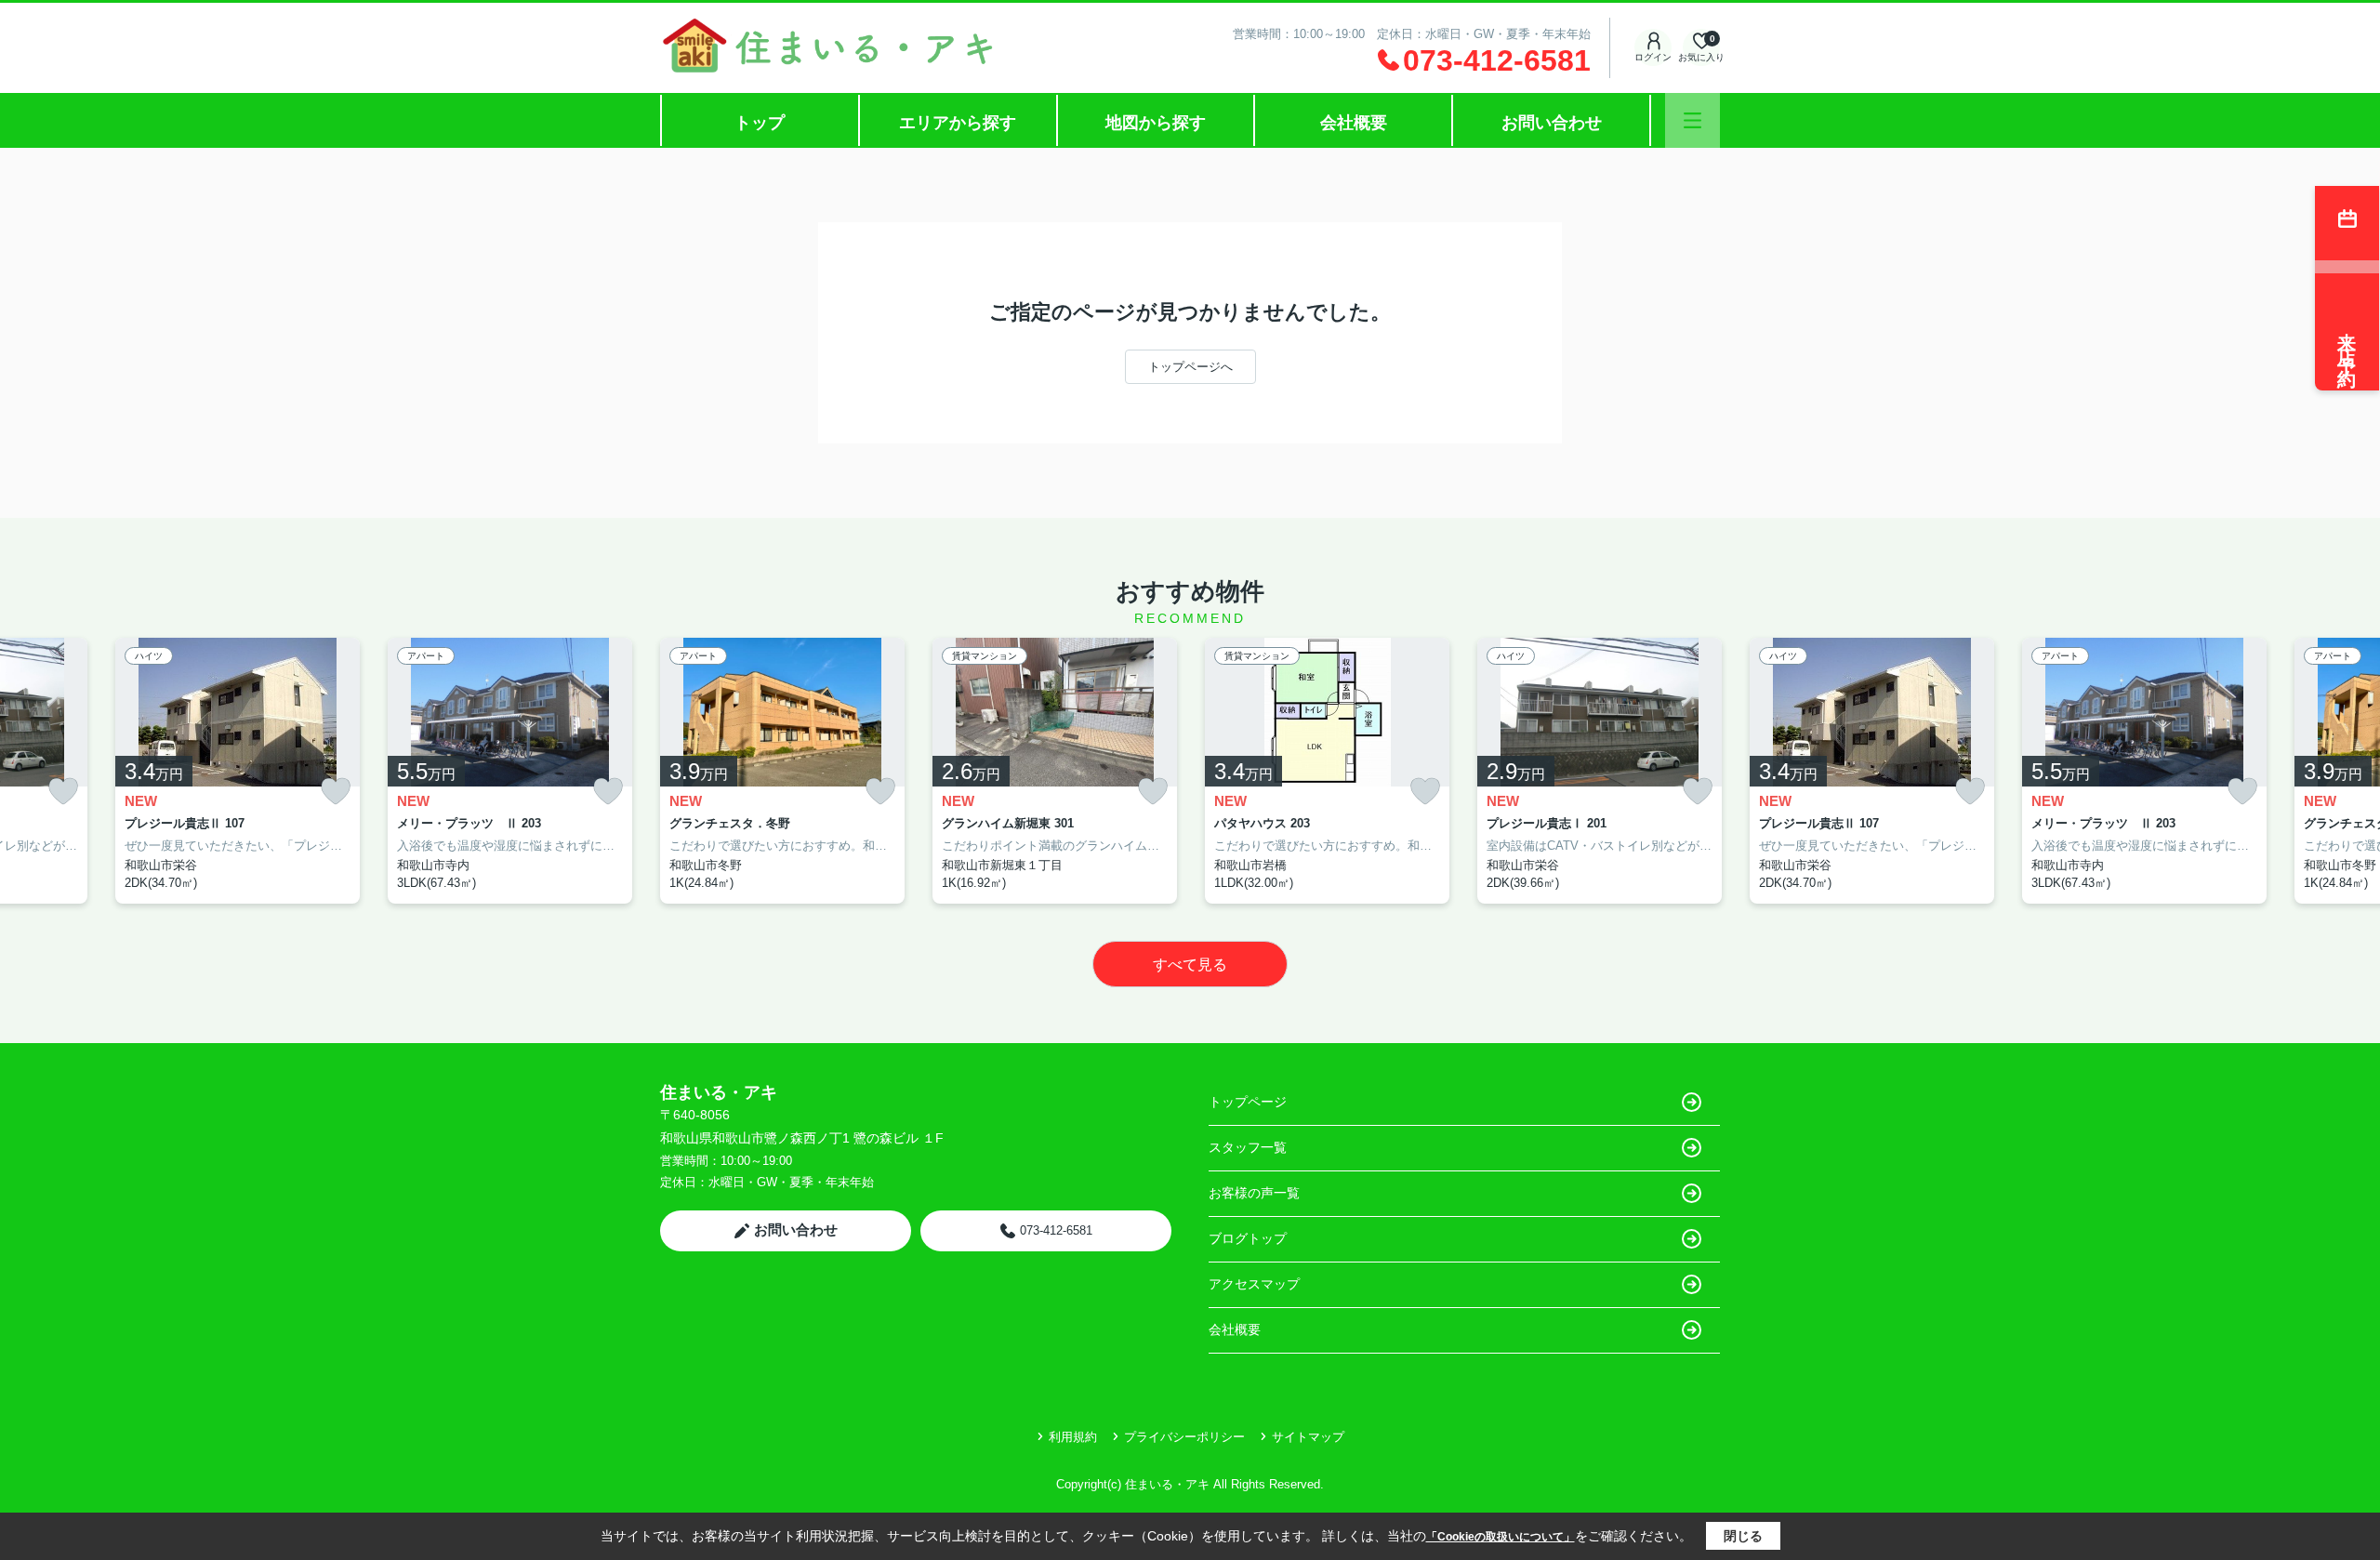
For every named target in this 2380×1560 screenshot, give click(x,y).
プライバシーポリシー (1184, 1437)
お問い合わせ (1552, 123)
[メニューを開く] (1692, 120)
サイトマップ (1308, 1437)
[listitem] (782, 771)
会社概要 (1354, 123)
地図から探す (1156, 123)
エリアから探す (958, 123)
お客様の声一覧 (1254, 1193)
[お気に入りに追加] (63, 792)
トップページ (1248, 1102)
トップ (760, 123)
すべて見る (1190, 965)
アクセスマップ (1254, 1284)
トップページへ (1190, 367)
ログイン (1653, 57)
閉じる (1743, 1536)
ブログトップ (1248, 1238)
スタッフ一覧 (1248, 1147)
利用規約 (1073, 1437)
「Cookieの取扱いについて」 (1501, 1537)
